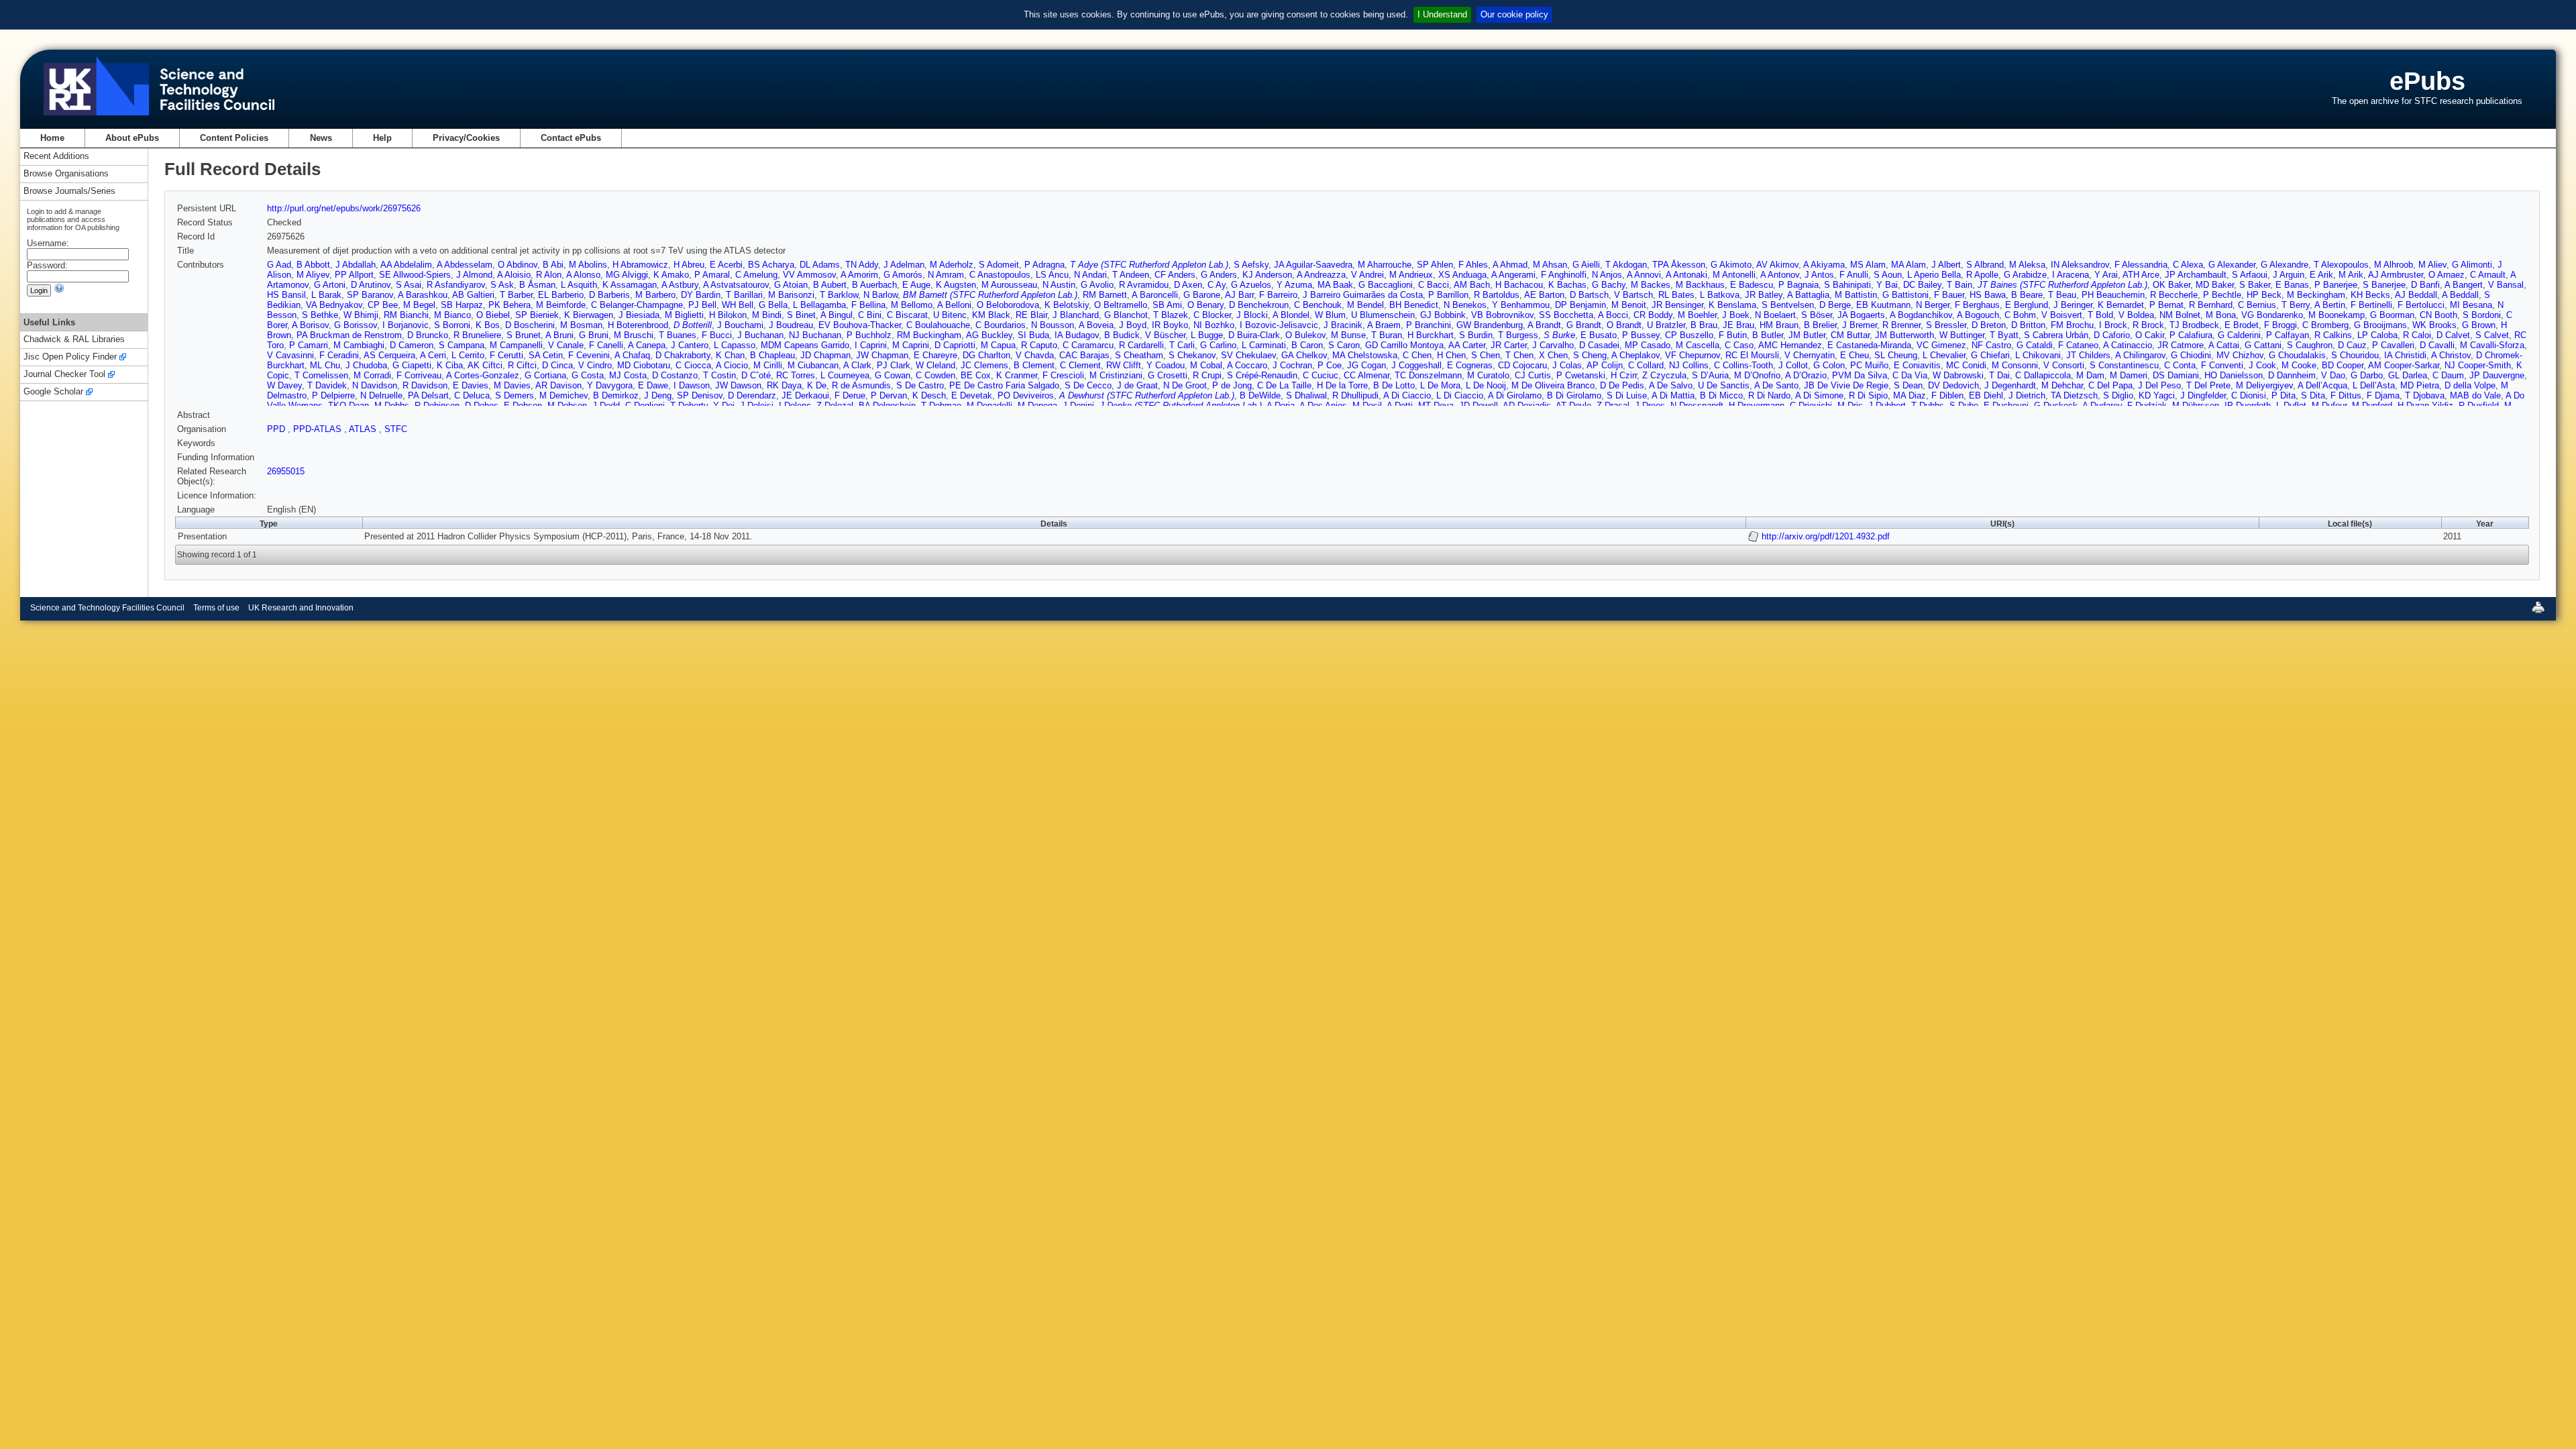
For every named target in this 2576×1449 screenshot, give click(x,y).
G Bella (773, 305)
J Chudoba (366, 365)
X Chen (1553, 355)
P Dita (2284, 395)
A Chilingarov (2140, 355)
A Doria (1281, 406)
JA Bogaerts (1861, 315)
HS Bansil (286, 295)
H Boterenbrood (638, 325)
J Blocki (1252, 315)
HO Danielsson (2234, 375)
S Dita (2313, 395)
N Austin (1059, 285)
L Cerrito (468, 355)
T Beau (2062, 295)
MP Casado (1648, 345)
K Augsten (956, 285)
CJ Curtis (1533, 375)
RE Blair (1031, 315)
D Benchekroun (1259, 305)
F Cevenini (589, 355)
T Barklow (839, 295)
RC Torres (796, 375)
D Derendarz (752, 395)
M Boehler (1697, 315)
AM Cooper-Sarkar (2404, 365)
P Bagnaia (1799, 285)
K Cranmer (1017, 375)
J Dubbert (1887, 406)
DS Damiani (2176, 375)
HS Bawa (1988, 295)
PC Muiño (1869, 365)
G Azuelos (1251, 285)
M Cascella (1698, 345)
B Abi (553, 265)
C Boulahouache (938, 325)
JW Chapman (882, 355)
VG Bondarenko (2272, 315)
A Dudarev (2102, 406)
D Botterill (693, 325)
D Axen (1188, 285)
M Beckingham (2316, 295)
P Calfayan (2288, 335)
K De (817, 385)
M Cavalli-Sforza (2492, 345)
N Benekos (1465, 305)
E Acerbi (726, 265)
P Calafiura (2191, 335)
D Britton (2028, 325)
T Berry (2296, 305)
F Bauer (1949, 295)
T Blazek (1171, 315)
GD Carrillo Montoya (1404, 345)
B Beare (2027, 295)
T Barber (516, 295)
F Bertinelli (2371, 305)
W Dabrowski (1958, 375)
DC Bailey (1922, 285)
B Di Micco (1721, 395)
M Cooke (2299, 365)
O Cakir (2150, 335)
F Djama (2383, 395)
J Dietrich (2027, 395)
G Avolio (1097, 285)
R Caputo (1039, 345)
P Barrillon (1448, 295)
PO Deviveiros (1026, 395)
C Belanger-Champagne (637, 305)
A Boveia (1096, 325)
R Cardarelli (1141, 345)
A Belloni (954, 305)
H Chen (1451, 355)
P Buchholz (869, 335)
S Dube (1964, 406)
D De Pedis (1622, 385)
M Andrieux (1411, 275)
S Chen (1486, 355)
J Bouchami (740, 325)
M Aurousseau (1009, 285)
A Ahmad (1510, 265)
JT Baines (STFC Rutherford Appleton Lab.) (2062, 285)
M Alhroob (2394, 265)
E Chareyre (935, 355)
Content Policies (234, 138)
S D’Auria (1710, 375)
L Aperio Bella (1934, 275)
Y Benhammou (1521, 305)
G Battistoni (1906, 295)
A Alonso (583, 275)
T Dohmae (941, 406)
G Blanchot (1126, 315)
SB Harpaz (462, 305)
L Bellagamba (819, 305)
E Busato (1599, 335)
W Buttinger (1962, 335)
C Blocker (1212, 315)
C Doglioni (645, 406)
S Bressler (1946, 325)
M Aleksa (2027, 265)
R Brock (2148, 325)
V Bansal (2506, 285)
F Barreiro (1278, 295)
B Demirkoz (616, 395)
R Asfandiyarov (456, 285)
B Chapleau (772, 355)
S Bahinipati (1847, 285)
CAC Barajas (1084, 355)
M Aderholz (952, 265)
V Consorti (2064, 365)
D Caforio (2112, 335)
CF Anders (1175, 275)
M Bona (2221, 315)
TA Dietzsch (2074, 395)
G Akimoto (1731, 265)
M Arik (2351, 275)
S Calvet (2492, 335)
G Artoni (330, 285)
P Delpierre (333, 395)
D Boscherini (530, 325)
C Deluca (472, 395)
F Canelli (606, 345)
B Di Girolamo (1574, 395)
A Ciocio (732, 365)
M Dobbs (392, 406)
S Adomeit (999, 265)
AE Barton (1544, 295)
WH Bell (738, 305)
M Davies (512, 385)
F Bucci (717, 335)
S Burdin (1476, 335)
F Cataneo (2078, 345)
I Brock (2113, 325)
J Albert (1946, 265)
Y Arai (2106, 275)
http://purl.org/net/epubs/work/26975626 (344, 208)
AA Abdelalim (406, 265)
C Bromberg (2325, 325)
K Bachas (1567, 285)
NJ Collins (1689, 365)
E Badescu (1752, 285)
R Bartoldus (1497, 295)
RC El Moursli (1752, 355)
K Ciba (450, 365)
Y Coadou (1166, 365)
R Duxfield (2479, 406)
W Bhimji (361, 315)
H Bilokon (728, 315)
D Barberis (609, 295)
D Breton (1989, 325)
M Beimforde (561, 305)
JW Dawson (738, 385)
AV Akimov (1777, 265)
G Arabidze (2025, 275)
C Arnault (2488, 275)
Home (52, 138)
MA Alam (1909, 265)
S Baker (2255, 285)
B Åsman (537, 285)
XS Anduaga (1462, 275)
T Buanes (678, 335)
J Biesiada (639, 315)
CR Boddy (1653, 315)
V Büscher (1165, 335)
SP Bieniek (537, 315)
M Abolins (588, 265)
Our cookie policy (1514, 14)
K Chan (730, 355)
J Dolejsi (757, 406)
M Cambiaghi (359, 345)
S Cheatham (1139, 355)
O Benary (1205, 305)
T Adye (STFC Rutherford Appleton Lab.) (1149, 265)
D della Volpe (2470, 385)
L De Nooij (1486, 385)
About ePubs (132, 138)
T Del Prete (2208, 385)
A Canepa (647, 345)
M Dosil (1367, 406)
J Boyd (1133, 325)
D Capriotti (955, 345)
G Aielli (1586, 265)
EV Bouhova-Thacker (860, 325)
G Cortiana (545, 375)
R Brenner (1901, 325)
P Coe (1330, 365)
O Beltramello (1121, 305)
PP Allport (354, 275)
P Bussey (1641, 335)
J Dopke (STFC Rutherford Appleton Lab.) (1181, 406)
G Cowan (893, 375)
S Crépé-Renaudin (1262, 375)
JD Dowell (1479, 406)
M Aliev (2432, 265)
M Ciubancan (813, 365)
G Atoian (791, 285)
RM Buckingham (929, 335)
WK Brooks (2434, 325)
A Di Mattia (1673, 395)
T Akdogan (1626, 265)
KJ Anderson (1267, 275)
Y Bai (1887, 285)
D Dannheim (2292, 375)
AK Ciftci (485, 365)
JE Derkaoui (805, 395)
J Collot (1793, 365)
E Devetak (972, 395)
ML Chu (325, 365)
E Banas (2292, 285)
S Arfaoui (2250, 275)
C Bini (870, 315)
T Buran (1387, 335)
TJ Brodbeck (2194, 325)
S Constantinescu (2124, 365)
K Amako (671, 275)
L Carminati (1264, 345)
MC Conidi (1966, 365)
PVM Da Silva (1860, 375)
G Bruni (594, 335)
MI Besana (2471, 305)
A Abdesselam (465, 265)
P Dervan (889, 395)
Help (382, 138)
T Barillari (744, 295)
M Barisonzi (791, 295)
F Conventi (2222, 365)
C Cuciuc (1321, 375)
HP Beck (2264, 295)
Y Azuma (1294, 285)
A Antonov (1780, 275)
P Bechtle (2222, 295)
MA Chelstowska (1365, 355)
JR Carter (1509, 345)
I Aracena (2071, 275)
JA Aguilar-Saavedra (1313, 265)
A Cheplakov (1635, 355)
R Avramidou (1144, 285)
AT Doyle (1573, 406)
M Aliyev (313, 275)
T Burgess (1518, 335)
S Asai (409, 285)
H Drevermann (1757, 406)
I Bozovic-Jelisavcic (1279, 325)
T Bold (2100, 315)
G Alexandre (2285, 265)
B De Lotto (1394, 385)
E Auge (916, 285)
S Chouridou (2355, 355)
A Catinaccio (2128, 345)
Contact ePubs (571, 138)
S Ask (502, 285)
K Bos (488, 325)
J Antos (1819, 275)
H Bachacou (1519, 285)
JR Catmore (2181, 345)
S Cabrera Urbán (2056, 335)
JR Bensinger (1677, 305)
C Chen (1417, 355)
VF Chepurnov (1693, 355)
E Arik (2321, 275)
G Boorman (2392, 315)
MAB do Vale (2475, 395)
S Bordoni (2482, 315)
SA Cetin (546, 355)
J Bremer (1860, 325)
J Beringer (2073, 305)
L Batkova (1720, 295)
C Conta (2180, 365)
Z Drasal (1613, 406)
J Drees (1650, 406)
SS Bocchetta (1566, 315)
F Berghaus (1977, 305)
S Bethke (320, 315)
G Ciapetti (412, 365)
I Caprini (871, 345)
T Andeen (1131, 275)
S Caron (1344, 345)
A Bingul (837, 315)
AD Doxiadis (1527, 406)
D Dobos (482, 406)
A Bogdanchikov (1921, 315)
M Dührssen (2196, 406)
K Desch (929, 395)
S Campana (462, 345)
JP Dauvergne (2497, 375)
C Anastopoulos (1000, 275)
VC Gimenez (1941, 345)
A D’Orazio (1806, 375)
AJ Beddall (2416, 295)
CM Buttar (1850, 335)
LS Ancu (1052, 275)
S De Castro (920, 385)
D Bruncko (428, 335)
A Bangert (2464, 285)
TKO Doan (348, 406)
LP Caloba (2377, 335)
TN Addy (862, 265)
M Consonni (2015, 365)
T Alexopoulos (2341, 265)
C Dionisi (2249, 395)
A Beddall (2460, 295)
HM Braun (1779, 325)
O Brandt (1624, 325)
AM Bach (1472, 285)
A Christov (2451, 355)
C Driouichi (1811, 406)
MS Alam (1868, 265)
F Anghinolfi (1564, 275)
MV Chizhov (2240, 355)
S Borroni (452, 325)
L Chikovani (2038, 355)
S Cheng (1590, 355)
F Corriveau (419, 375)
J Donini (1078, 406)
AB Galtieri (473, 295)
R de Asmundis (861, 385)
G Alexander (2232, 265)
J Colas (1567, 365)
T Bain (1960, 285)
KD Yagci (2157, 395)
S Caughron (2310, 345)
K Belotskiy (1067, 305)
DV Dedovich (1953, 385)
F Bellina (868, 305)
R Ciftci (522, 365)
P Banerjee (2336, 285)
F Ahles (1473, 265)
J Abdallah (356, 265)
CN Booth (2438, 315)
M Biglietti (684, 315)
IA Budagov (1077, 335)
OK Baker (2171, 285)
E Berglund (2027, 305)
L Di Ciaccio (1460, 395)
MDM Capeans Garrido (805, 345)
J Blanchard (1076, 315)
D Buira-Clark (1254, 335)
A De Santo (1776, 385)
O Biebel (493, 315)
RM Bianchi (406, 315)
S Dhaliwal (1306, 395)
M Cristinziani (1116, 375)
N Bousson (1053, 325)
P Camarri (309, 345)
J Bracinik (1343, 325)
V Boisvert (2062, 315)
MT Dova (1436, 406)
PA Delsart (428, 395)
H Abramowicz (640, 265)
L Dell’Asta (2374, 385)
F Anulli (1854, 275)
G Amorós (903, 275)
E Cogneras (1470, 365)
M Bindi (767, 315)
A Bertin (2330, 305)
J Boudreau (791, 325)
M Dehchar (2062, 385)
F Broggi (2280, 325)
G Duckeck (2056, 406)
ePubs (2427, 81)
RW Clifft (1124, 365)
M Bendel (1365, 305)
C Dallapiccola (2043, 375)
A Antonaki (1686, 275)
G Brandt (1584, 325)
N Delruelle (381, 395)
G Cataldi (2035, 345)
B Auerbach (874, 285)
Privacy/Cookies (466, 138)
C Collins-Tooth (1743, 365)
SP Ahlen (1435, 265)
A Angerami (1513, 275)
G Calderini (2239, 335)
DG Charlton (986, 355)
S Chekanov (1192, 355)
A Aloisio (514, 275)
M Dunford (2372, 406)
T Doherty (689, 406)
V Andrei (1367, 275)
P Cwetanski (1581, 375)
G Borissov (356, 325)
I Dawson (692, 385)
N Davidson (375, 385)
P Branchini (1429, 325)
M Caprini (911, 345)
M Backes (1651, 285)
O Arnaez (2447, 275)
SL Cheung (1896, 355)
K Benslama (1732, 305)
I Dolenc (795, 406)
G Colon (1829, 365)
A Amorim (859, 275)
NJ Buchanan (815, 335)
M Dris (1850, 406)
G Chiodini (2191, 355)
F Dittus (2346, 395)
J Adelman (904, 265)
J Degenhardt (2010, 385)
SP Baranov (370, 295)
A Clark (857, 365)
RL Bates (1676, 295)
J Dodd (606, 406)
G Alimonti (2472, 265)
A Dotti (1400, 406)
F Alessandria (2141, 265)
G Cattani (2263, 345)
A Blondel (1291, 315)
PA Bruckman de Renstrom (349, 335)
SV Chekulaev (1248, 355)
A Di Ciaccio (1407, 395)
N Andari (1090, 275)
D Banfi (2425, 285)
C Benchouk (1318, 305)
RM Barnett (1105, 295)
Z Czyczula (1664, 375)
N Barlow (880, 295)
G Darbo (2367, 375)
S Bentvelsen (1788, 305)
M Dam (2090, 375)
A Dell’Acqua (2322, 385)
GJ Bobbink (1443, 315)
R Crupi (1207, 375)
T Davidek (327, 385)
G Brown (2479, 325)
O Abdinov (518, 265)
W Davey (284, 385)
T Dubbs (1928, 406)
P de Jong (1232, 385)
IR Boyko (1170, 325)
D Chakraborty (683, 355)
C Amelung (756, 275)
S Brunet (524, 335)
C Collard (1646, 365)
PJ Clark (894, 365)
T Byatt (2004, 335)
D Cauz (2352, 345)
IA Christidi (2405, 355)
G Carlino (1218, 345)
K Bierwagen (589, 315)
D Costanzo (675, 375)
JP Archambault (2196, 275)
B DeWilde (1260, 395)
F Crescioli (1063, 375)
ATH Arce (2141, 275)
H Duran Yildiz (2425, 406)
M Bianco (452, 315)
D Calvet (2453, 335)
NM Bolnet (2180, 315)
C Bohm (2020, 315)
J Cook (2262, 365)
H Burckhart (1431, 335)
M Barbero (655, 295)
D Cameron (412, 345)
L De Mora (1440, 385)
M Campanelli (516, 345)
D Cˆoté (756, 375)
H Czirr (1624, 375)
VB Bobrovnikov (1502, 315)
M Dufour (2329, 406)
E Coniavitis (1917, 365)
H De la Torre (1342, 385)
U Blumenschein (1383, 315)
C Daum (2448, 375)
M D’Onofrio (1757, 375)
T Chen (1519, 355)
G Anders (1219, 275)
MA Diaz (1910, 395)
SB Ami (1167, 305)
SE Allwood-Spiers (415, 275)
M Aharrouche (1385, 265)
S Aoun (1888, 275)
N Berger (1933, 305)
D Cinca (557, 365)
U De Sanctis (1724, 385)
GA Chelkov (1304, 355)
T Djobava (2425, 395)
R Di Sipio (1868, 395)
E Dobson (523, 406)
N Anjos (1607, 275)
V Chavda (1035, 355)
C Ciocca (693, 365)
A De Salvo (1671, 385)
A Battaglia (1808, 295)
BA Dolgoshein (887, 406)
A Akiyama (1824, 265)
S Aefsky (1251, 265)
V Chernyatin (1810, 355)
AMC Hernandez (1790, 345)
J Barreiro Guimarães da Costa (1363, 295)
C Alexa (2188, 265)
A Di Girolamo (1515, 395)
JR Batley (1764, 295)
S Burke (1559, 335)
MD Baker (2215, 285)
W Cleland (935, 365)
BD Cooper (2343, 365)
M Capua (998, 345)
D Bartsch (1589, 295)
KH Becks (2370, 295)
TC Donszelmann (1428, 375)
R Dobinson (437, 406)
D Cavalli (2437, 345)
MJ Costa (628, 375)
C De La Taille (1284, 385)
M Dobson (567, 406)
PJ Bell (702, 305)
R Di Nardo (1769, 395)
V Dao (2333, 375)
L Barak (326, 295)
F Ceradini (339, 355)
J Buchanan (760, 335)
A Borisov (310, 325)
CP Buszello (1689, 335)
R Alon (549, 275)
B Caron (1307, 345)
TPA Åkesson (1679, 265)
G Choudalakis (2297, 355)
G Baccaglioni (1386, 285)
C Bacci (1434, 285)
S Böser (1817, 315)
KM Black (991, 315)
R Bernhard (2211, 305)
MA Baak (1335, 285)
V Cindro (595, 365)
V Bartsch (1633, 295)
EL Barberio (561, 295)
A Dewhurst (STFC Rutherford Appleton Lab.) (1147, 395)
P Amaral (712, 275)
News (321, 138)
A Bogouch (1978, 315)
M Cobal (1206, 365)
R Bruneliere (477, 335)
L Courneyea (845, 375)
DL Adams (820, 265)
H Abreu (689, 265)
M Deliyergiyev (2264, 385)
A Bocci (1613, 315)
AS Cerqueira (389, 355)
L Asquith (579, 285)
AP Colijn (1605, 365)
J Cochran (1292, 365)
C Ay (1217, 285)
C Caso (1739, 345)
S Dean (1908, 385)
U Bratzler (1666, 325)
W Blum (1330, 315)
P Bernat (2166, 305)
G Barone (1202, 295)
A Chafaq (632, 355)
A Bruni (559, 335)
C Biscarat (907, 315)
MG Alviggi (627, 275)
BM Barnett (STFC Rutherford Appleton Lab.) (990, 295)
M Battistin (1856, 295)
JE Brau (1738, 325)
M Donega (1037, 406)
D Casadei (1599, 345)
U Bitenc (950, 315)
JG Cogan (1366, 365)
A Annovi (1644, 275)
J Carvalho (1553, 345)
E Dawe (653, 385)
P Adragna (1044, 265)
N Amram (946, 275)
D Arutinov (371, 285)
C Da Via (1910, 375)
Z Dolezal (835, 406)
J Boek (1736, 315)
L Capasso (735, 345)
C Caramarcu (1088, 345)
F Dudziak (2147, 406)
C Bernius (2257, 305)
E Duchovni (2006, 406)
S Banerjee (2384, 285)
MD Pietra (2420, 385)
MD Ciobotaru (644, 365)
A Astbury (680, 285)
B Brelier (1820, 325)
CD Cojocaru (1522, 365)
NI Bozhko (1214, 325)
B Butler (1768, 335)
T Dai (1999, 375)
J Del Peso (2159, 385)
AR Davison (558, 385)
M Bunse (1348, 335)
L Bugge (1207, 335)
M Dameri (2129, 375)
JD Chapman (825, 355)
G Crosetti (1168, 375)
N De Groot (1185, 385)
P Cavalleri (2393, 345)
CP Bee (383, 305)
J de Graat (1137, 385)
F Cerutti (506, 355)
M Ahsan (1550, 265)
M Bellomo (912, 305)
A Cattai (2224, 345)
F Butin (1733, 335)
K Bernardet (2121, 305)
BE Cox (976, 375)
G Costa (588, 375)
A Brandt (1544, 325)
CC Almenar (1366, 375)
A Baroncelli (1155, 295)
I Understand (1442, 14)
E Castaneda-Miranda (1869, 345)
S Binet (801, 315)
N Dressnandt (1697, 406)
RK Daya (784, 385)
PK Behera (509, 305)
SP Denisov (700, 395)
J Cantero (690, 345)
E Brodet (2242, 325)
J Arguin (2289, 275)
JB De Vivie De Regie (1846, 385)
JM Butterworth (1904, 335)
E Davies (471, 385)
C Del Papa (2110, 385)
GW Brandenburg (1490, 325)
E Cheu (1855, 355)
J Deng (658, 395)
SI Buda (1033, 335)
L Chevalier (1944, 355)
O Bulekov (1305, 335)
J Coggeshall (1416, 365)
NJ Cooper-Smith (2478, 365)
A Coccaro (1247, 365)
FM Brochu (2072, 325)
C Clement (1080, 365)
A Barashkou (423, 295)
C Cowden (935, 375)
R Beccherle (2174, 295)
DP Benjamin (1580, 305)
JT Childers (2088, 355)
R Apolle (1982, 275)
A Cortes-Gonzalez (483, 375)
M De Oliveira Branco (1553, 385)
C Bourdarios (1001, 325)
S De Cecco (1088, 385)
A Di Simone (1819, 395)
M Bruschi (634, 335)
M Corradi (372, 375)
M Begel (419, 305)
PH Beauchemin (2113, 295)
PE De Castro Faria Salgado (1004, 385)
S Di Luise (1627, 395)
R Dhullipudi (1355, 395)
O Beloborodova (1008, 305)
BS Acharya (771, 265)
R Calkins (2333, 335)
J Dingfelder (2203, 395)
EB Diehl (1986, 395)
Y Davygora (610, 385)
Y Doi (724, 406)
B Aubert (830, 285)
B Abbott (313, 265)
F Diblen (1947, 395)
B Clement (1034, 365)
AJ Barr (1239, 295)
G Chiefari (1990, 355)
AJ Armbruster (2396, 275)
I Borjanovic (406, 325)
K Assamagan (630, 285)
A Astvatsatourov (736, 285)
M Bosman (581, 325)
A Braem (1384, 325)
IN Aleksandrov (2080, 265)
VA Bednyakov (334, 305)
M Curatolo (1488, 375)
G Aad (279, 265)
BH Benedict (1414, 305)
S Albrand (1985, 265)
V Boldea (2136, 315)
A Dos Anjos (1323, 406)
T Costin (719, 375)
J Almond (474, 275)
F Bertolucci (2421, 305)
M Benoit (1629, 305)
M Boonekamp (2337, 315)
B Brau (1704, 325)
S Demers (515, 395)
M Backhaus (1700, 285)
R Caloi (2417, 335)
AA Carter (1467, 345)
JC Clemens (984, 365)
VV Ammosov (809, 275)
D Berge (1835, 305)
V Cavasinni (290, 355)
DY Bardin (701, 295)
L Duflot (2291, 406)
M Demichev (563, 395)
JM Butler (1807, 335)
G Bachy (1609, 285)
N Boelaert (1775, 315)
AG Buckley (989, 335)
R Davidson (425, 385)
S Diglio (2118, 395)
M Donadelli (989, 406)
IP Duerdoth (2248, 406)
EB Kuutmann (1883, 305)
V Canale (566, 345)
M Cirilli (768, 365)
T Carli (1182, 345)
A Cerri (433, 355)
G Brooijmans (2380, 325)
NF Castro (1991, 345)
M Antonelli (1734, 275)
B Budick (1122, 335)
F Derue (850, 395)
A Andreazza (1321, 275)
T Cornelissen (321, 375)
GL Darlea (2408, 375)
